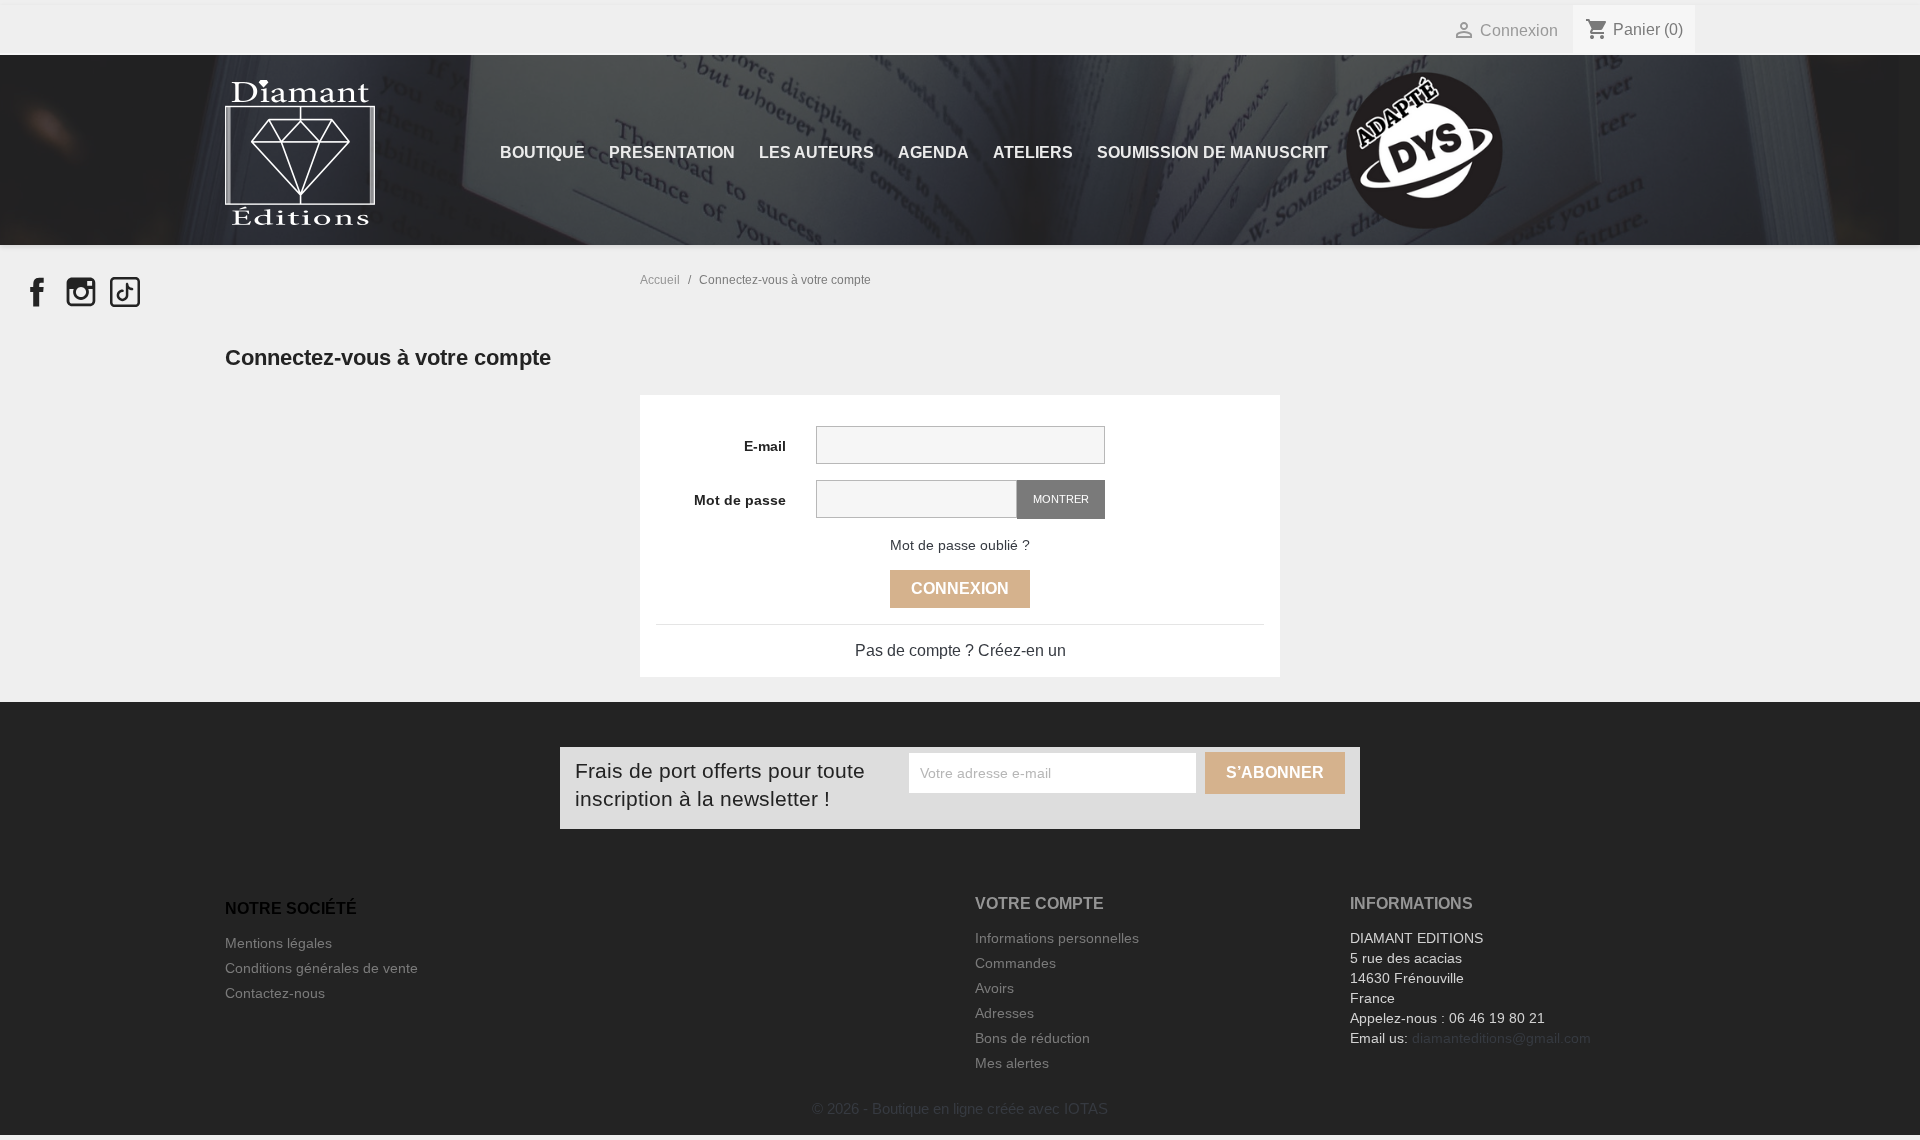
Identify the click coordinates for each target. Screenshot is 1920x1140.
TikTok (125, 292)
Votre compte (1039, 903)
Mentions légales (278, 943)
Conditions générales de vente (321, 968)
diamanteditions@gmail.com (1501, 1038)
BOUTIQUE (542, 152)
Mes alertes (1012, 1063)
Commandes (1015, 963)
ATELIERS (1033, 152)
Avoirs (994, 988)
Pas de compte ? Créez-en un (960, 650)
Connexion (960, 588)
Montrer (1061, 499)
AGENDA (933, 152)
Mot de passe (740, 500)
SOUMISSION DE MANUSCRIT (1212, 152)
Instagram (81, 292)
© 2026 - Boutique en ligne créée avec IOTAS (960, 1108)
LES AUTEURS (816, 152)
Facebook (37, 292)
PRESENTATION (672, 152)
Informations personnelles (1057, 938)
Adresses (1004, 1013)
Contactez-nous (275, 993)
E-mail (765, 446)
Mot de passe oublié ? (960, 545)
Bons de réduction (1032, 1038)
